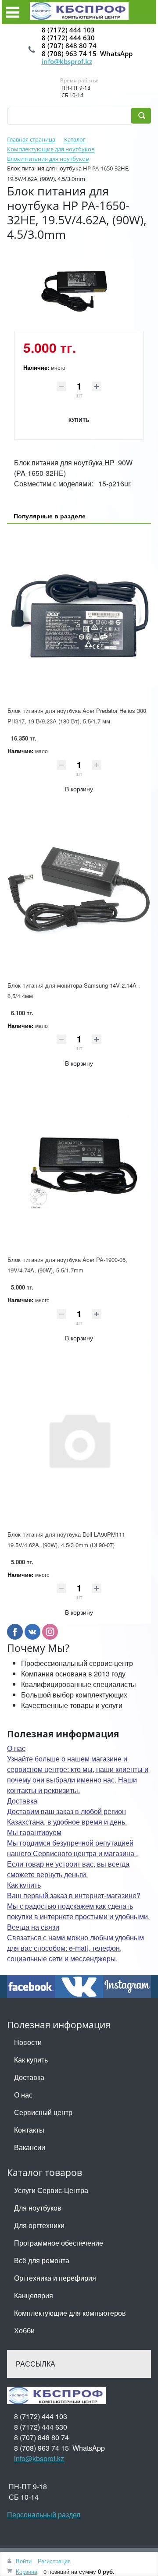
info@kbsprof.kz (67, 61)
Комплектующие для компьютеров (70, 2313)
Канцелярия (34, 2295)
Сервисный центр (43, 2112)
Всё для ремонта (42, 2260)
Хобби (24, 2330)
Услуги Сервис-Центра (51, 2190)
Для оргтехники (39, 2225)
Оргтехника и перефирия (55, 2278)
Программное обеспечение (59, 2243)
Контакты (29, 2130)
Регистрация (54, 2561)
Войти (24, 2561)
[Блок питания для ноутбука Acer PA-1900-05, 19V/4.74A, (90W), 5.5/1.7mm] (79, 1165)
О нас (23, 2095)
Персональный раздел (44, 2514)
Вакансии (30, 2147)
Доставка (29, 2077)
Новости (28, 2042)
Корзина (27, 2571)
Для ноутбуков (38, 2208)
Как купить (31, 2060)
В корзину (79, 789)
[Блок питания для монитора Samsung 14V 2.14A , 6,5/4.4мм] (79, 890)
